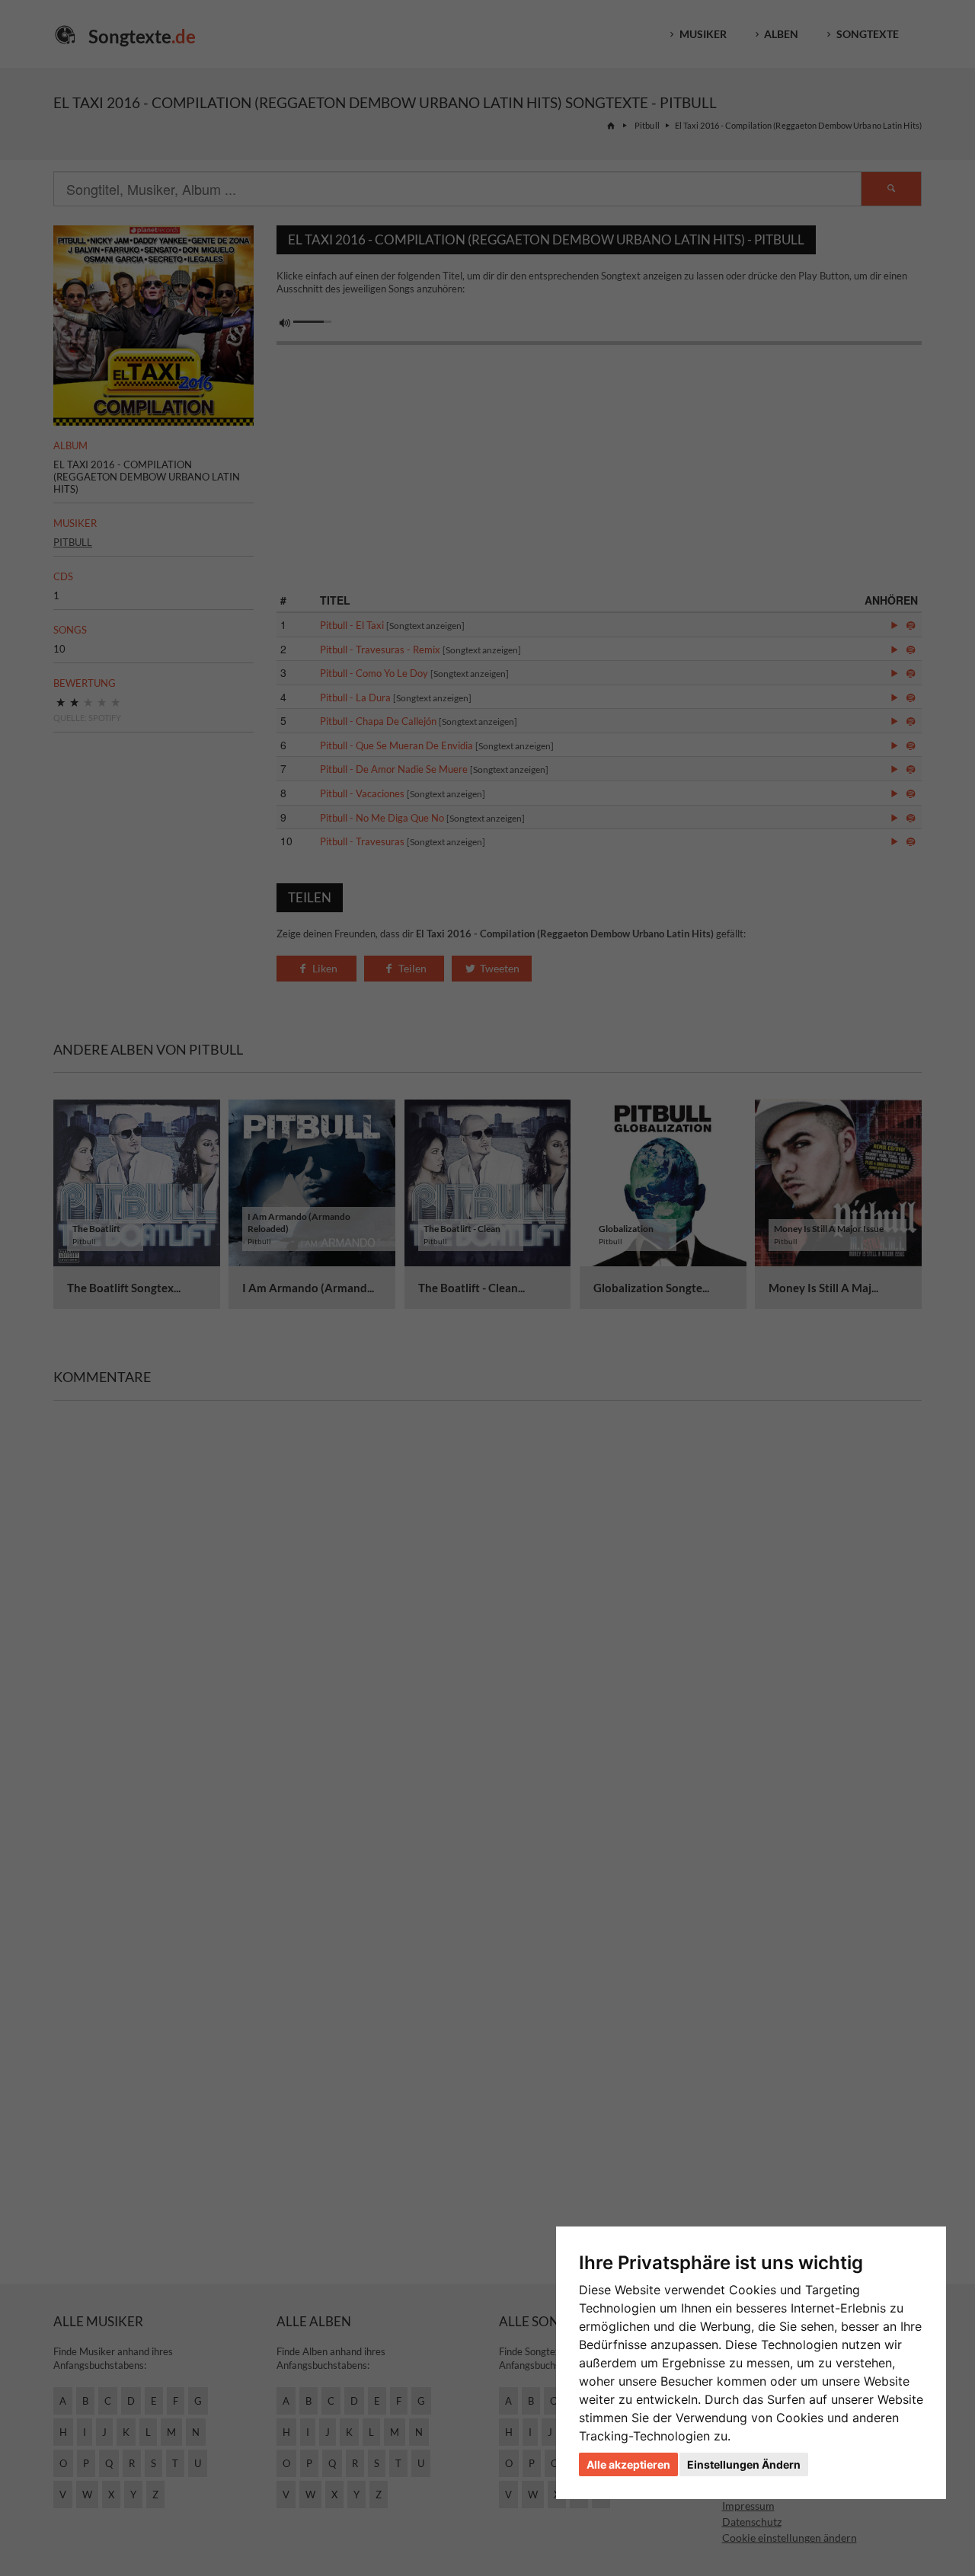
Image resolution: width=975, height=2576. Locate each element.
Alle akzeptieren (628, 2464)
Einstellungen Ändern (744, 2464)
